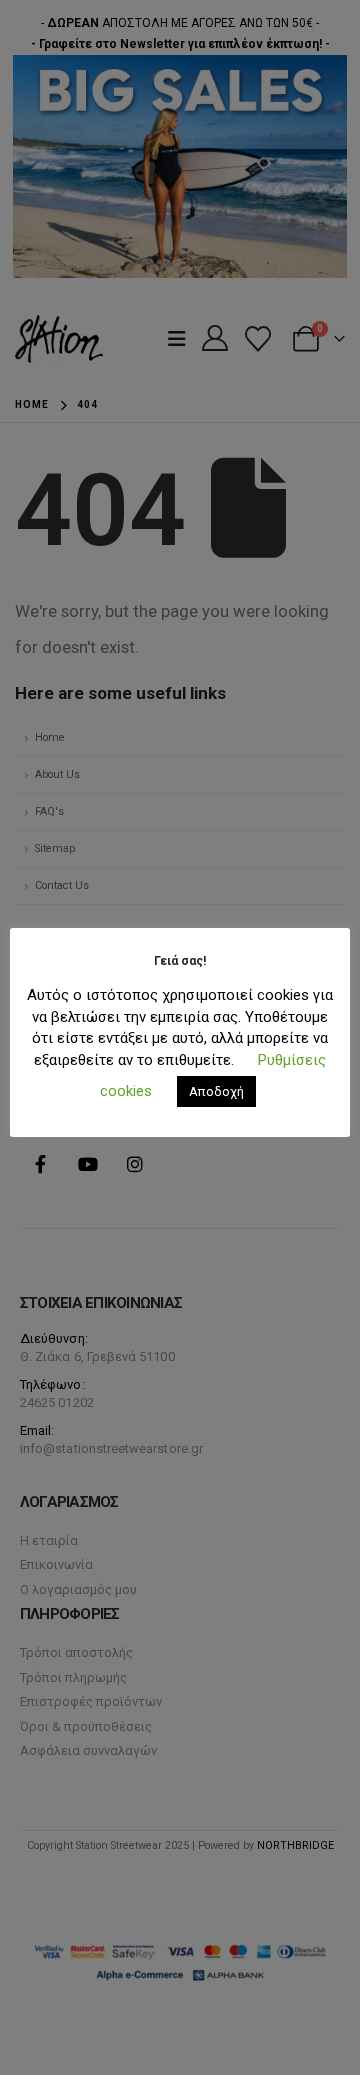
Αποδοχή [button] (216, 1091)
